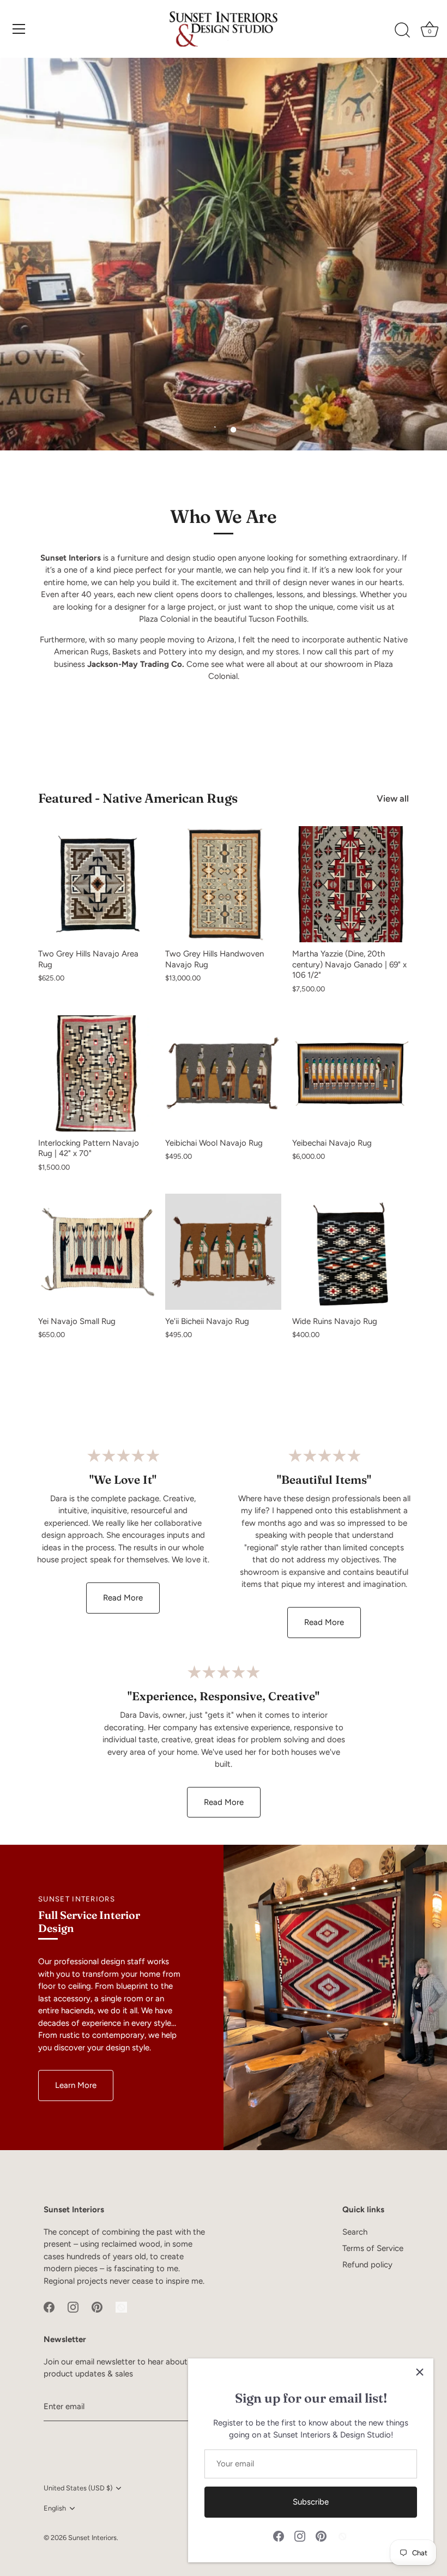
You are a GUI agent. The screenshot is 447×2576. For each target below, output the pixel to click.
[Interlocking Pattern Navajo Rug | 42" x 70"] (96, 1073)
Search (355, 2232)
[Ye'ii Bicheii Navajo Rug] (223, 1252)
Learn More (76, 2085)
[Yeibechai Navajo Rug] (350, 1073)
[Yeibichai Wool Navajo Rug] (223, 1073)
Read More (123, 1598)
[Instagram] (300, 2536)
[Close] (420, 2372)
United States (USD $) (78, 2488)
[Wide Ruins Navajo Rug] (350, 1252)
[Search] (402, 31)
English (55, 2508)
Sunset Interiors (92, 2538)
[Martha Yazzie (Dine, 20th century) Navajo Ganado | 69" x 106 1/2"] (350, 884)
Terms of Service (373, 2248)
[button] (214, 430)
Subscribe (311, 2502)
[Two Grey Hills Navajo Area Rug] (96, 884)
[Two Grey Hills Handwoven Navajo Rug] (223, 884)
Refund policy (367, 2265)
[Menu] (19, 29)
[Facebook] (279, 2536)
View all (393, 798)
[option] (224, 254)
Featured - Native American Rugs (138, 798)
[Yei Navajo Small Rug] (96, 1252)
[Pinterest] (321, 2536)
